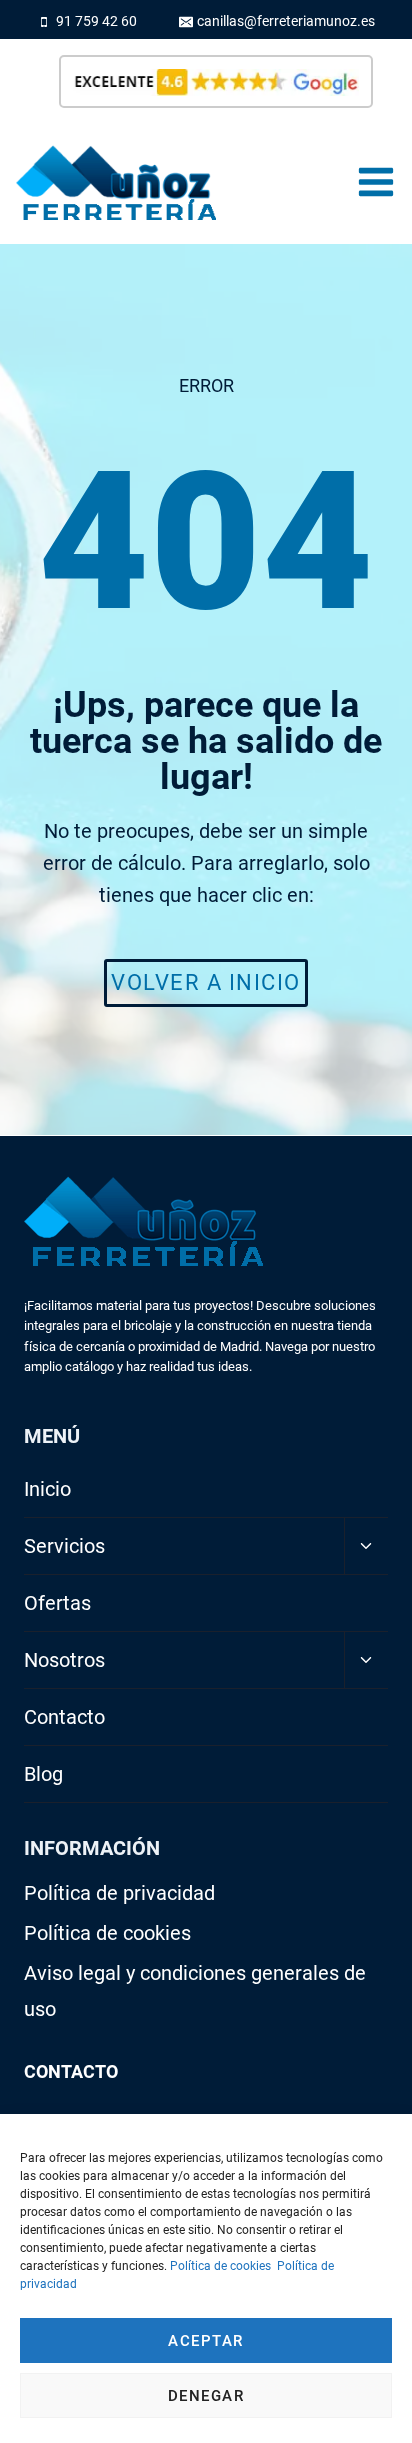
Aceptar (206, 2341)
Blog (43, 1774)
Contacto (64, 1717)
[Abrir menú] (375, 182)
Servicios (64, 1546)
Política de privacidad (119, 1893)
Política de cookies (220, 2266)
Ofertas (57, 1603)
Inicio (47, 1489)
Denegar (206, 2396)
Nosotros (64, 1660)
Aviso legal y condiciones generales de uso (195, 1991)
